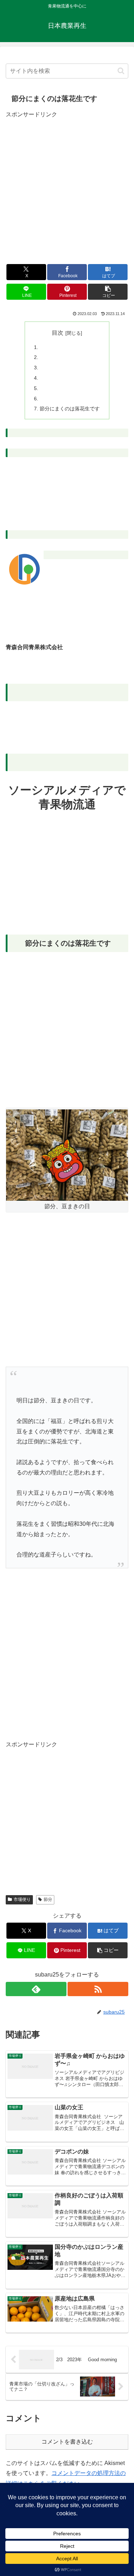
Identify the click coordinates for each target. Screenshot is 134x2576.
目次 (58, 333)
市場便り (22, 1899)
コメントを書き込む (67, 2442)
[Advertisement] (67, 187)
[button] (121, 71)
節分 (48, 1899)
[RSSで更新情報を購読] (98, 1989)
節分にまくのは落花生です (70, 409)
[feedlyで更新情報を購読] (36, 1989)
